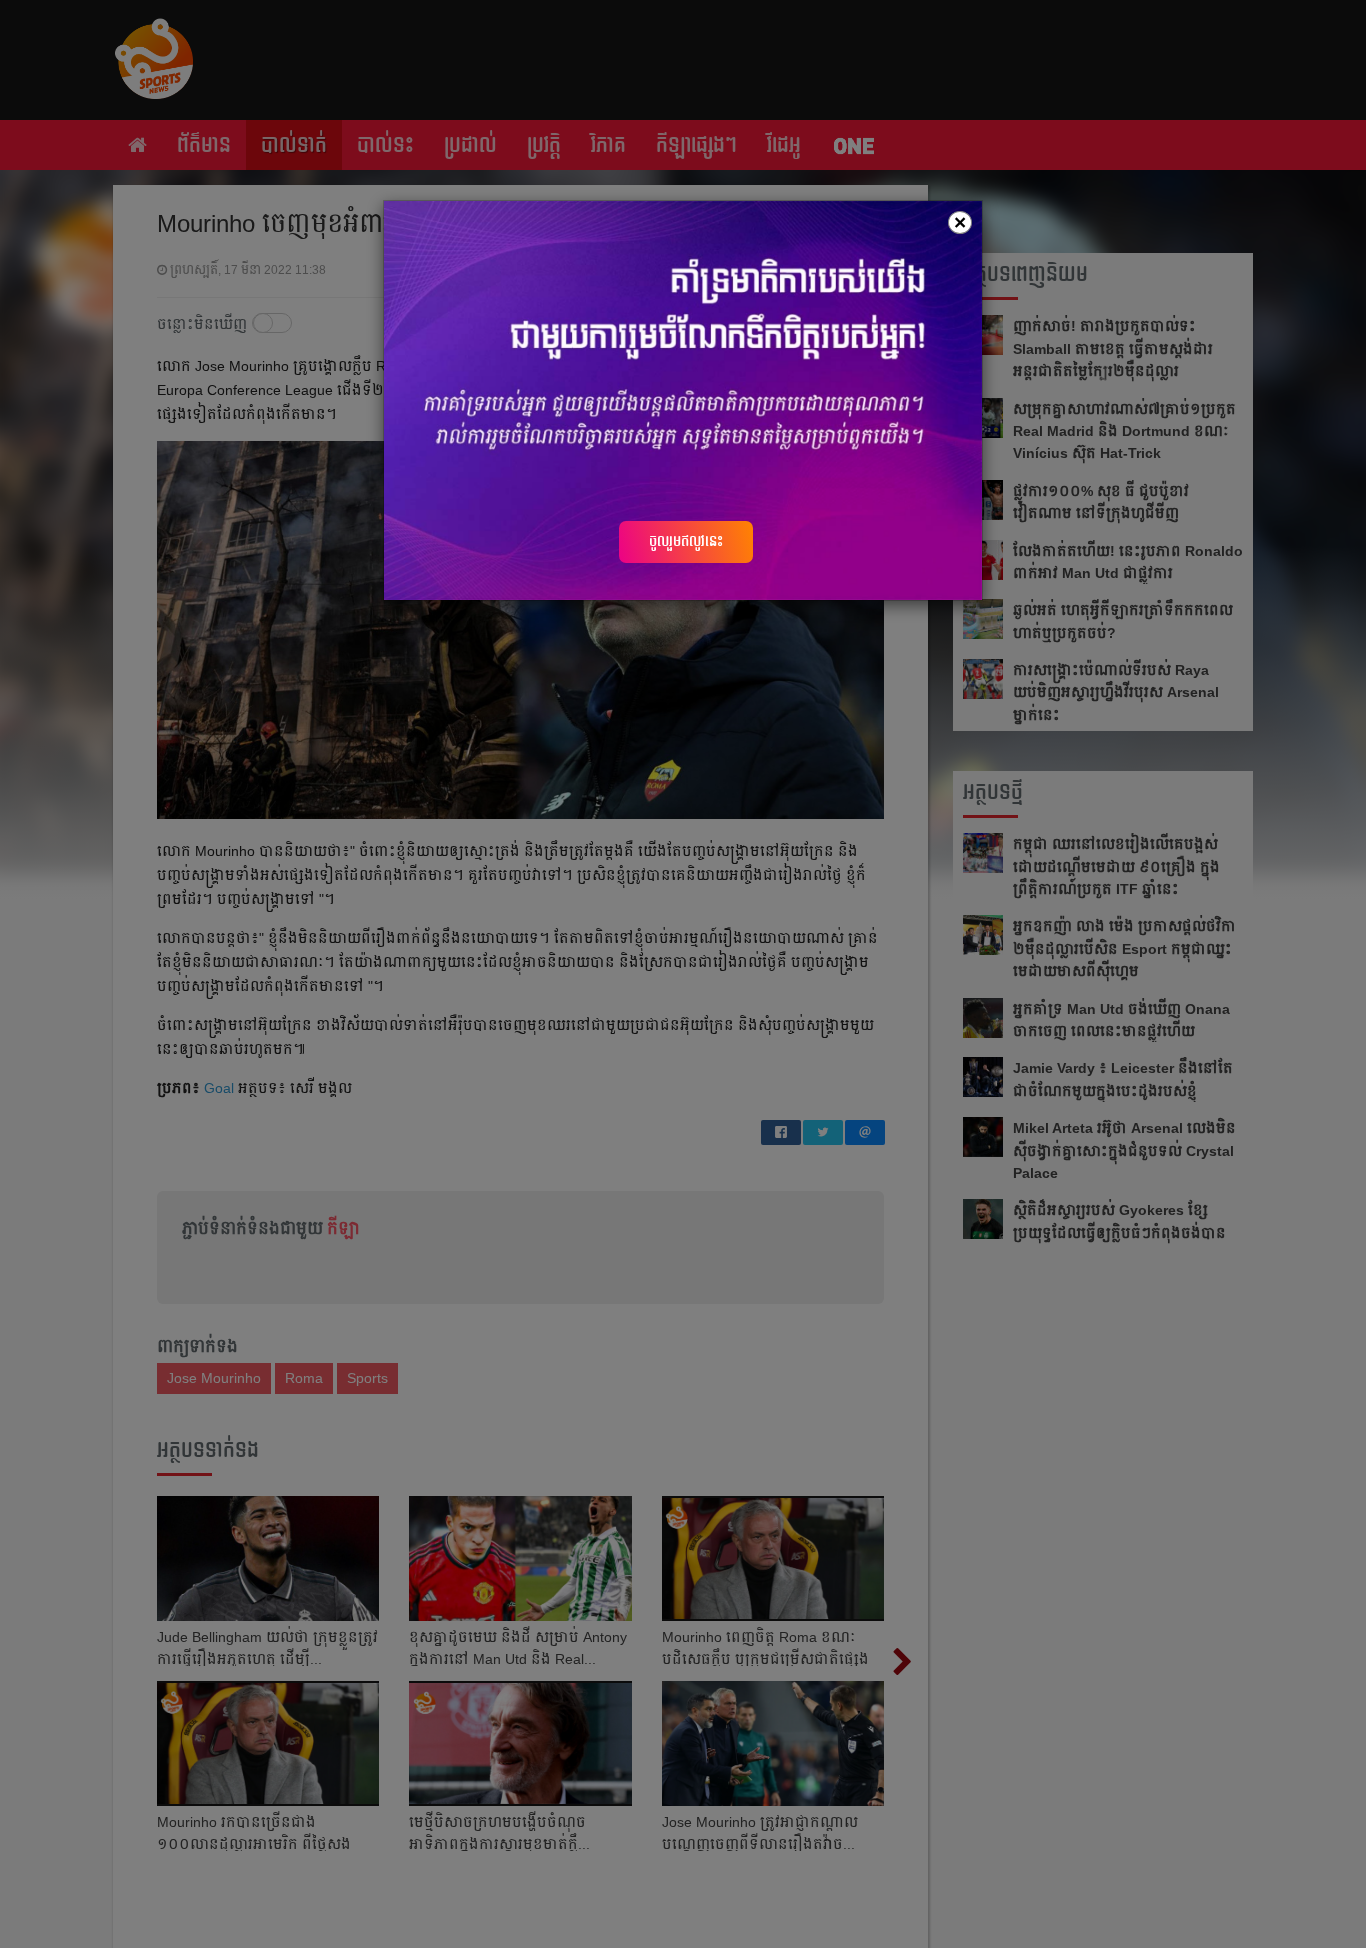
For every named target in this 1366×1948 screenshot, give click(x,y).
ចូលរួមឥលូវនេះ (686, 541)
